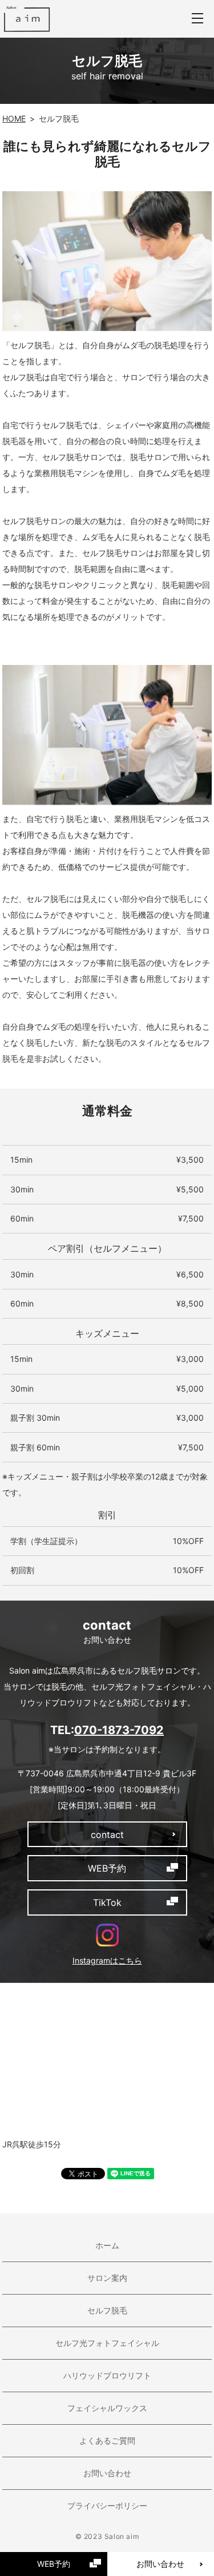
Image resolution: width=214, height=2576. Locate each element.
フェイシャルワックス (107, 2408)
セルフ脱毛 (107, 2310)
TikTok (107, 1902)
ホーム (107, 2245)
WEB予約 (54, 2564)
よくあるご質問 (107, 2440)
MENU (197, 19)
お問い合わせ (107, 2473)
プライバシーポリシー (107, 2506)
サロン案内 (107, 2278)
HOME (14, 118)
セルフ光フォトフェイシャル (107, 2343)
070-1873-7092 (119, 1730)
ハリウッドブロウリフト (107, 2375)
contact (107, 1835)
